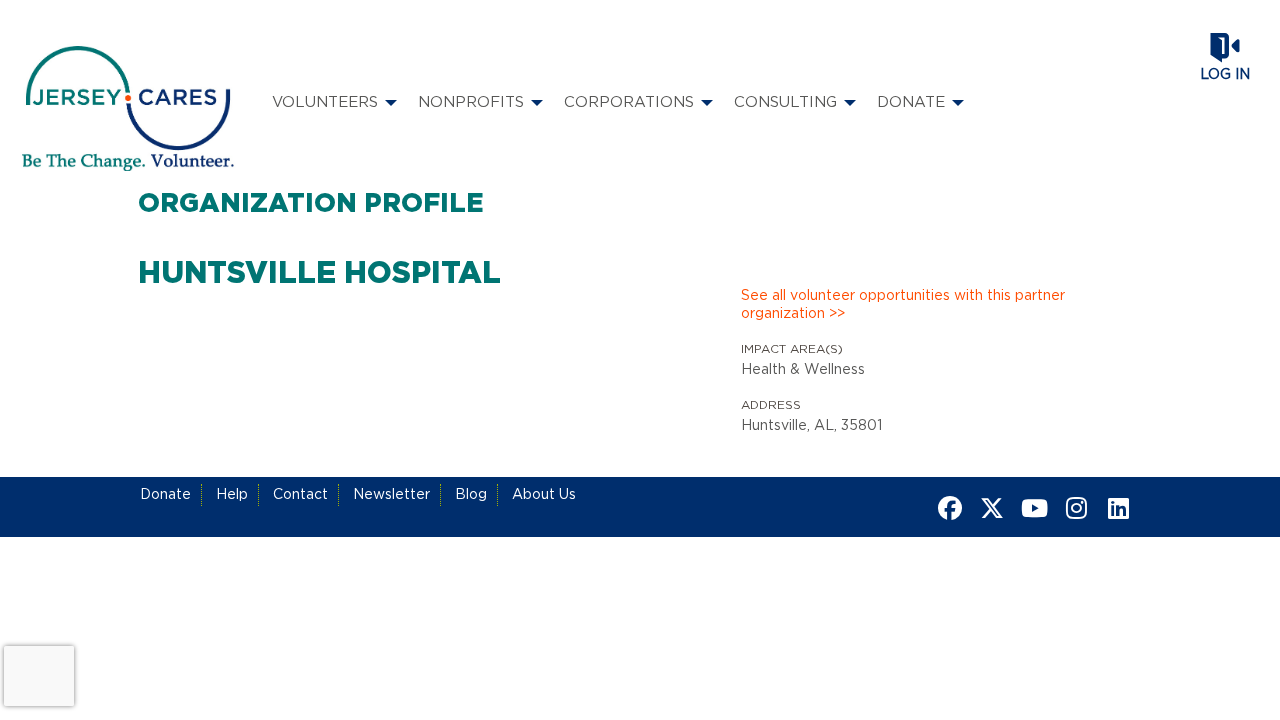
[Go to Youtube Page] (1031, 508)
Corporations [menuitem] (629, 102)
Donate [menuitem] (911, 102)
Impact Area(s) (792, 349)
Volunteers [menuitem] (325, 102)
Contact (300, 495)
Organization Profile (311, 204)
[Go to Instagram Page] (1073, 508)
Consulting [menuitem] (785, 102)
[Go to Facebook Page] (947, 508)
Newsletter (391, 495)
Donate (165, 495)
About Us (544, 495)
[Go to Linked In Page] (1115, 508)
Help (232, 495)
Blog (471, 495)
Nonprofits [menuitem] (471, 102)
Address (771, 405)
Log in (1225, 75)
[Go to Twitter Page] (989, 508)
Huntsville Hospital (319, 274)
